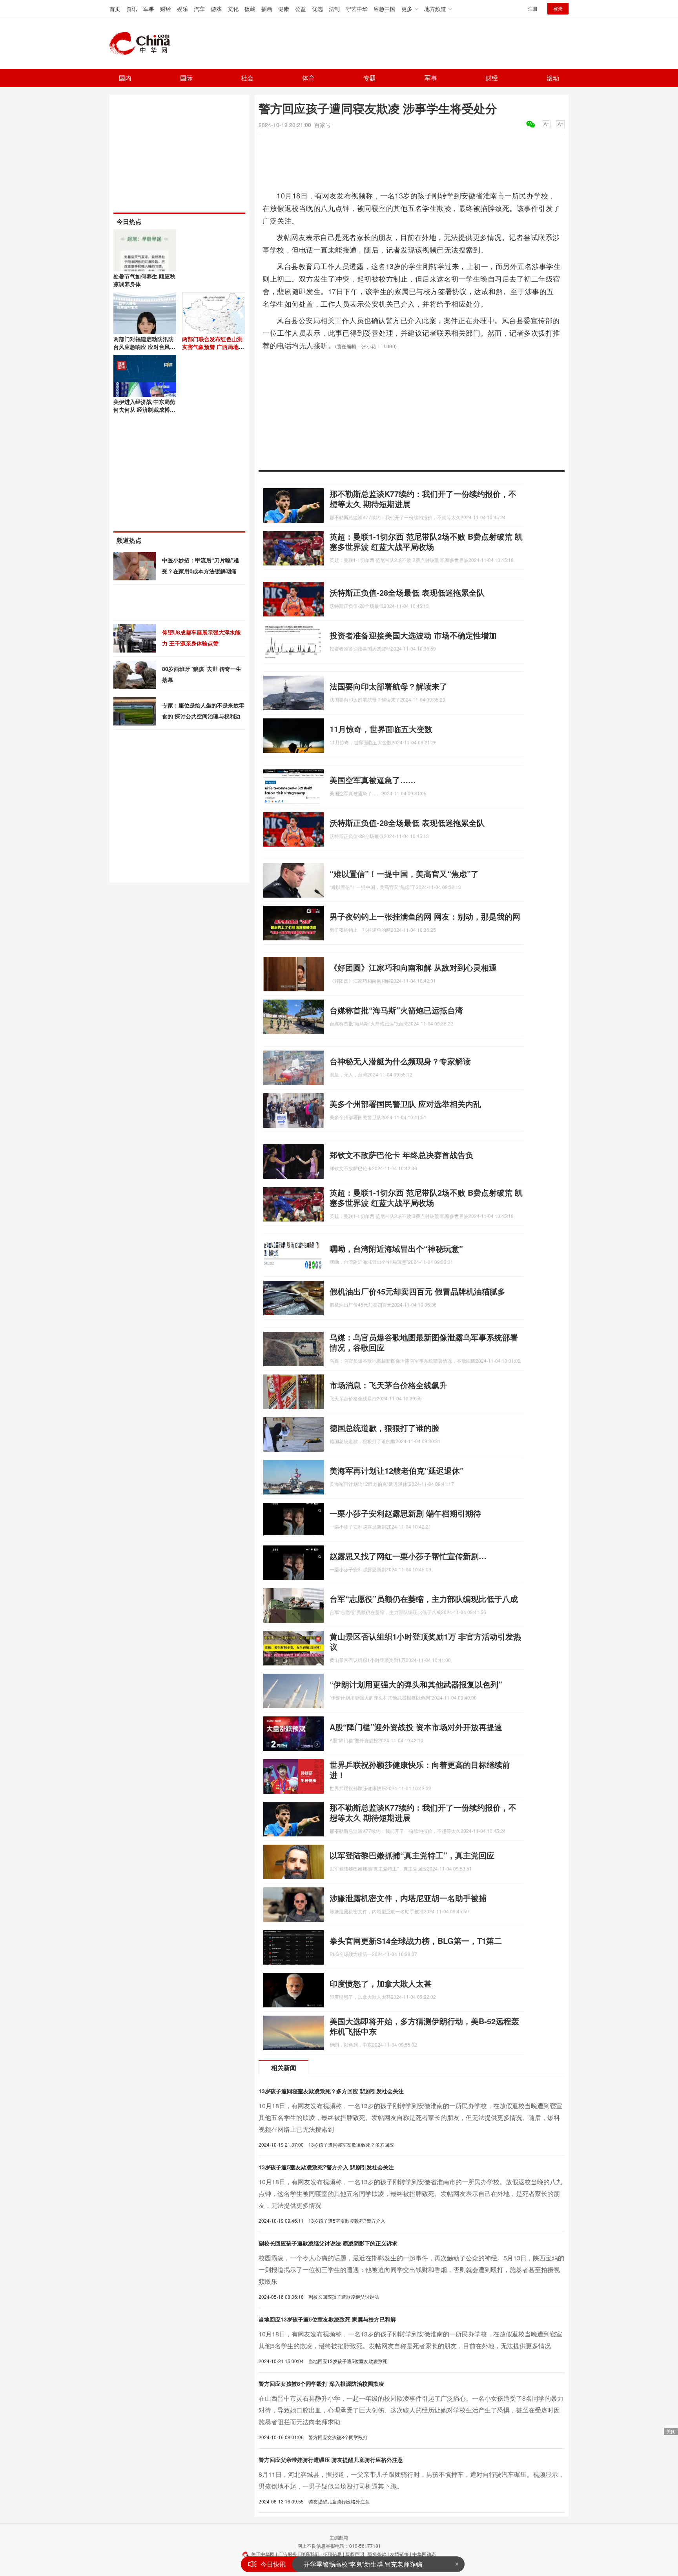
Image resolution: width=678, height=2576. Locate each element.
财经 (166, 9)
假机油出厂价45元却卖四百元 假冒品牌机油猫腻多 (417, 1291)
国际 (186, 78)
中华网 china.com (143, 44)
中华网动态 (424, 2554)
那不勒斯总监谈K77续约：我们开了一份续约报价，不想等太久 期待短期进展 (423, 499)
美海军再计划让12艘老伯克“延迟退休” (397, 1470)
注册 (533, 8)
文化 (233, 9)
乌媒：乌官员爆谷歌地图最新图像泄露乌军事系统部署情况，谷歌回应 (424, 1342)
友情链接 (399, 2554)
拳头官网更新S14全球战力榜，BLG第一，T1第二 (416, 1941)
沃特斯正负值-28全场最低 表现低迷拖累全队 (407, 592)
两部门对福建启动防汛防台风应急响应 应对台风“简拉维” (144, 347)
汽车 (199, 9)
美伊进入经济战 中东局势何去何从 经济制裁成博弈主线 (144, 409)
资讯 (132, 9)
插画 (267, 9)
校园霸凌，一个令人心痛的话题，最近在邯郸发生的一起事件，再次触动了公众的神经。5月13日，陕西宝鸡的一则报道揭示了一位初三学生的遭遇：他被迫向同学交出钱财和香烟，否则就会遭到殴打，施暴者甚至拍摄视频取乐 (411, 2270)
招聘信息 (332, 2554)
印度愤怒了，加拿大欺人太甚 (381, 1983)
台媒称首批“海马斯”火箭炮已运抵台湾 (396, 1010)
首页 (115, 9)
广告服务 (288, 2554)
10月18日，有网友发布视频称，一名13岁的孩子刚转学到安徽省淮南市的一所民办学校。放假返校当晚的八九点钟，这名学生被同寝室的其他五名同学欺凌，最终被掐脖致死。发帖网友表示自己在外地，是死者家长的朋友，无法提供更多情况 (410, 2193)
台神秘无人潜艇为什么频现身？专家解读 (400, 1061)
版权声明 (355, 2554)
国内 (125, 78)
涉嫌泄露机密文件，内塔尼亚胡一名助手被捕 (408, 1898)
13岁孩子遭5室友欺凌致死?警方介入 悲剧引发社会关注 (326, 2167)
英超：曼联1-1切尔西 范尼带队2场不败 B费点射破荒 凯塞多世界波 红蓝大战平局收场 (426, 541)
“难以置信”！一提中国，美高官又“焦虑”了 (404, 874)
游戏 (216, 9)
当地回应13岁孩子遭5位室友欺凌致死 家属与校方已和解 (327, 2319)
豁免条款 (377, 2554)
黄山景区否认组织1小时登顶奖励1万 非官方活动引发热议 (425, 1641)
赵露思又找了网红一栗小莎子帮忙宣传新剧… (408, 1556)
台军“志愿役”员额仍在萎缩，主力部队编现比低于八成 (424, 1599)
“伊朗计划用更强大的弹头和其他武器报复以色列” (416, 1684)
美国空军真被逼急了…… (373, 780)
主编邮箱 (339, 2537)
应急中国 (385, 9)
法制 (334, 9)
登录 (558, 8)
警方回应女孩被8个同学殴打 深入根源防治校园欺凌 (321, 2383)
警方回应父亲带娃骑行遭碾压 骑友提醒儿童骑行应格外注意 (331, 2460)
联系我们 (310, 2554)
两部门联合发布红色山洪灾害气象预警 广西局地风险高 (213, 347)
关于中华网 (263, 2554)
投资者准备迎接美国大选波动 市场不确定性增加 (413, 635)
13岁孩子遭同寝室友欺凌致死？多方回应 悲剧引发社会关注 (331, 2091)
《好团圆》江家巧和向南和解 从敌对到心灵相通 (413, 967)
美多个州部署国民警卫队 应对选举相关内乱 (405, 1104)
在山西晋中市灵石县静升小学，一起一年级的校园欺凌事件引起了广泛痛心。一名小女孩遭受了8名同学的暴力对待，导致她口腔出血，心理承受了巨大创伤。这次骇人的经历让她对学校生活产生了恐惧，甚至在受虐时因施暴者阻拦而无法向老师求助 (411, 2410)
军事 (149, 9)
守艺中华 (357, 9)
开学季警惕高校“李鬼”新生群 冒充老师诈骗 (363, 2564)
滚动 (553, 78)
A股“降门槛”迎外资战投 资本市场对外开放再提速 (416, 1727)
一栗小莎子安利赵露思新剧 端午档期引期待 (405, 1513)
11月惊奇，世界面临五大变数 (381, 729)
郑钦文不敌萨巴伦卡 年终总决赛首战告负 (401, 1155)
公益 (301, 9)
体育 (308, 78)
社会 (247, 78)
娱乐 (182, 9)
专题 (370, 78)
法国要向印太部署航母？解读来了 (388, 686)
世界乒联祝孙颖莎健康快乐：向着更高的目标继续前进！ (420, 1770)
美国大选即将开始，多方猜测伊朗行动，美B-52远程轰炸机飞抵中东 (424, 2026)
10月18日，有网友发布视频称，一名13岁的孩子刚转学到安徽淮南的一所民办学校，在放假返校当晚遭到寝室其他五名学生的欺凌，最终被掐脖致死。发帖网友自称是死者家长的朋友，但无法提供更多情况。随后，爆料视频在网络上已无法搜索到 (410, 2117)
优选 (317, 9)
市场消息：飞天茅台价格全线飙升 (388, 1385)
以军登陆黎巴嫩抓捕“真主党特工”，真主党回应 (412, 1855)
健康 (284, 9)
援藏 (250, 9)
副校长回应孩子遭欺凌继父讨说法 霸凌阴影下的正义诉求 (328, 2243)
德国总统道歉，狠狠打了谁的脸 (385, 1428)
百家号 (323, 125)
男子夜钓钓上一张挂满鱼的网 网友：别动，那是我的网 (425, 916)
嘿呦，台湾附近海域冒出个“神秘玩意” (396, 1248)
